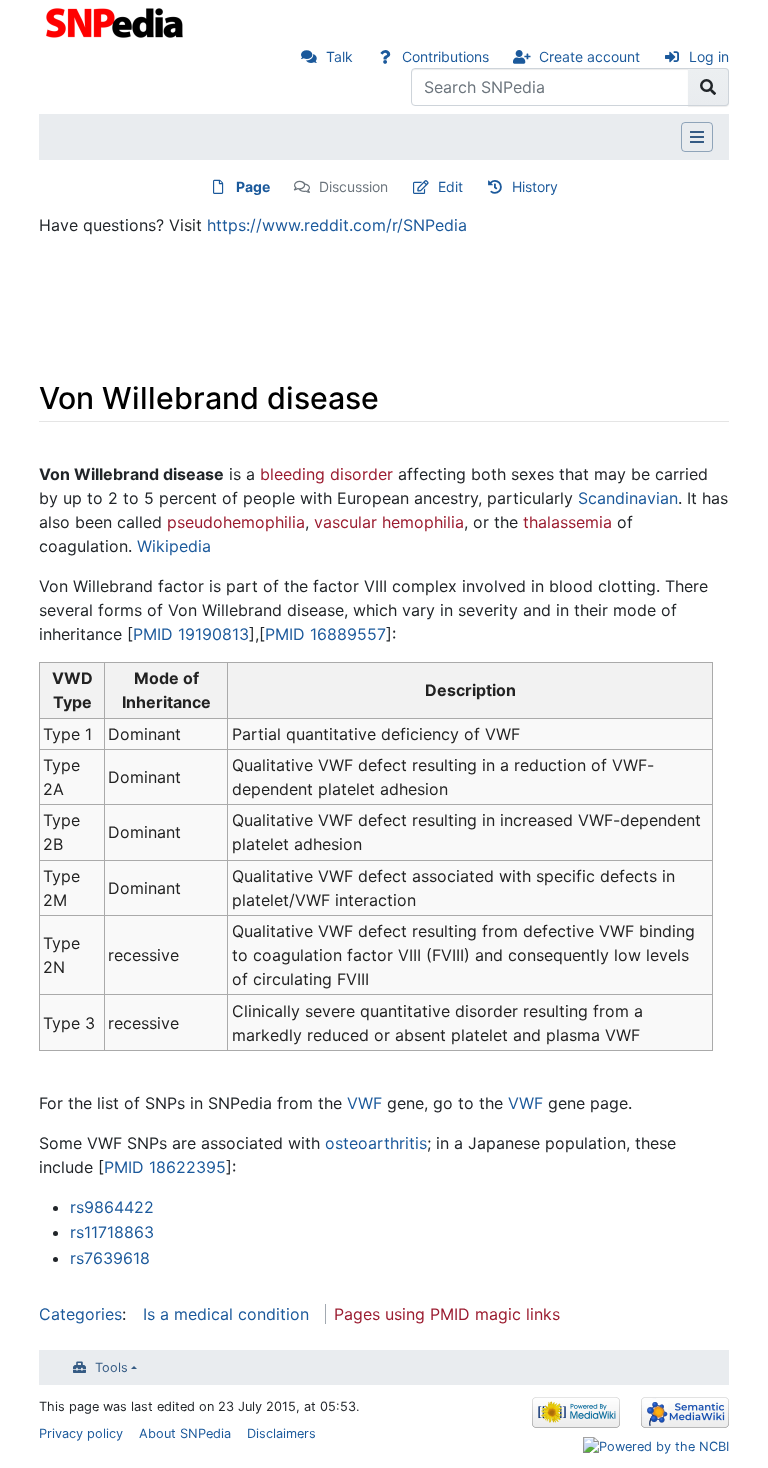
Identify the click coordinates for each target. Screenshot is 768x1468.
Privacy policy (81, 1433)
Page (253, 186)
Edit (450, 186)
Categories (80, 1314)
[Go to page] (708, 87)
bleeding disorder (326, 474)
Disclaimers (281, 1433)
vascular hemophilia (389, 522)
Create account (589, 56)
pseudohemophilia (236, 522)
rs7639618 (110, 1258)
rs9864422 (112, 1207)
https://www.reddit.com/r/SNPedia (337, 225)
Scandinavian (628, 498)
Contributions (445, 56)
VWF (364, 1103)
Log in (709, 56)
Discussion (353, 186)
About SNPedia (185, 1433)
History (535, 186)
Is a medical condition (226, 1314)
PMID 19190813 (191, 634)
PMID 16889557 (325, 634)
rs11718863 (112, 1232)
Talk (339, 56)
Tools (111, 1367)
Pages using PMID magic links (447, 1314)
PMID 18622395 (165, 1167)
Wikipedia (174, 546)
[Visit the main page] (116, 21)
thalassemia (567, 522)
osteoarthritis (376, 1143)
